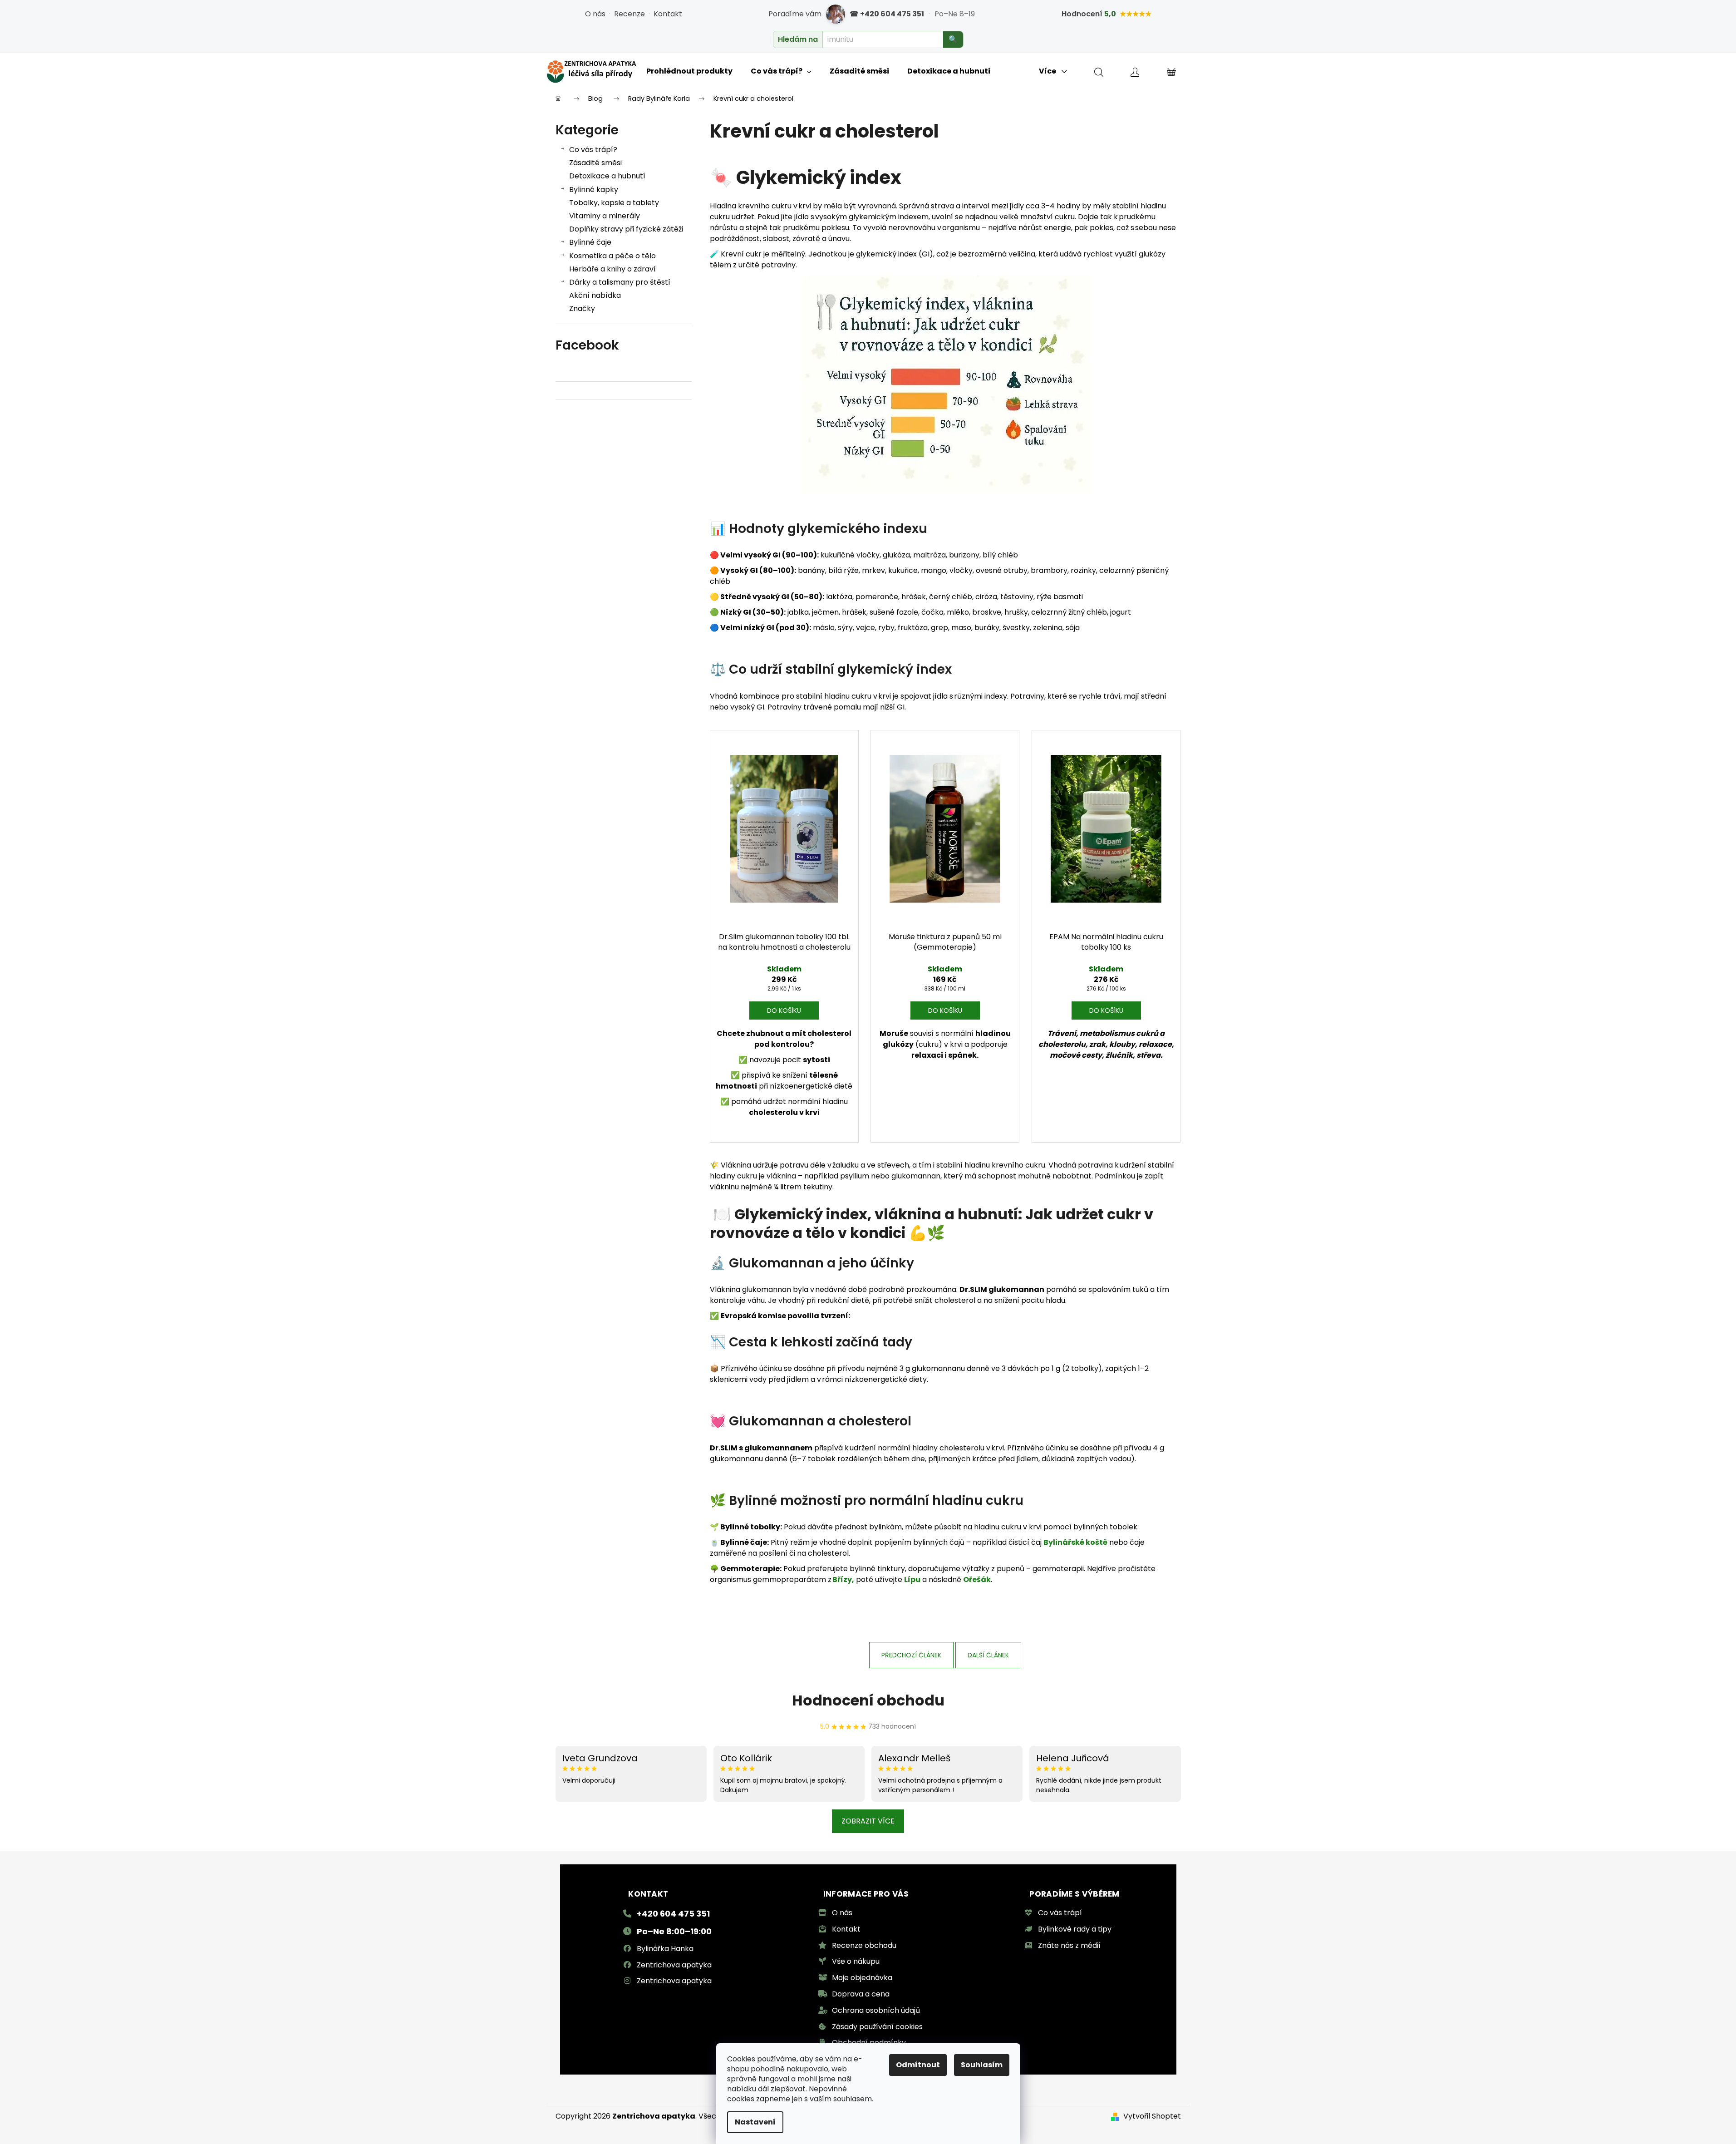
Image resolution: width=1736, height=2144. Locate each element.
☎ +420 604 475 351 (887, 14)
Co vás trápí (1060, 1913)
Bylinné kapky (594, 190)
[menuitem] (689, 71)
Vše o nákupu (856, 1961)
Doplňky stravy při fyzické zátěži (626, 229)
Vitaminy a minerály (605, 216)
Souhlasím (982, 2065)
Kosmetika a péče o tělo (612, 256)
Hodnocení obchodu (868, 1700)
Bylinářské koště (1075, 1542)
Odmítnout (918, 2065)
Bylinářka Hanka (665, 1949)
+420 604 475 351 (673, 1914)
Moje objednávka (862, 1978)
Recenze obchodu (864, 1945)
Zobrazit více (868, 1821)
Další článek (988, 1655)
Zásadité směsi (595, 163)
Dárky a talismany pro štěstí (620, 282)
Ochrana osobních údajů (876, 2010)
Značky (582, 308)
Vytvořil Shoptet (1152, 2116)
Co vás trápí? (593, 150)
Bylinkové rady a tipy (1075, 1929)
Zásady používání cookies (877, 2027)
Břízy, (843, 1580)
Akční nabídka (595, 295)
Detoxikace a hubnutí (607, 176)
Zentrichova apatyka (674, 1965)
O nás (595, 14)
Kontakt (668, 14)
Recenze (629, 14)
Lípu (912, 1580)
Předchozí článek (911, 1655)
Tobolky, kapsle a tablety (614, 203)
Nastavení (755, 2122)
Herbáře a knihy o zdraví (612, 269)
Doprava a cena (861, 1994)
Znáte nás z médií (1069, 1945)
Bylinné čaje (590, 242)
